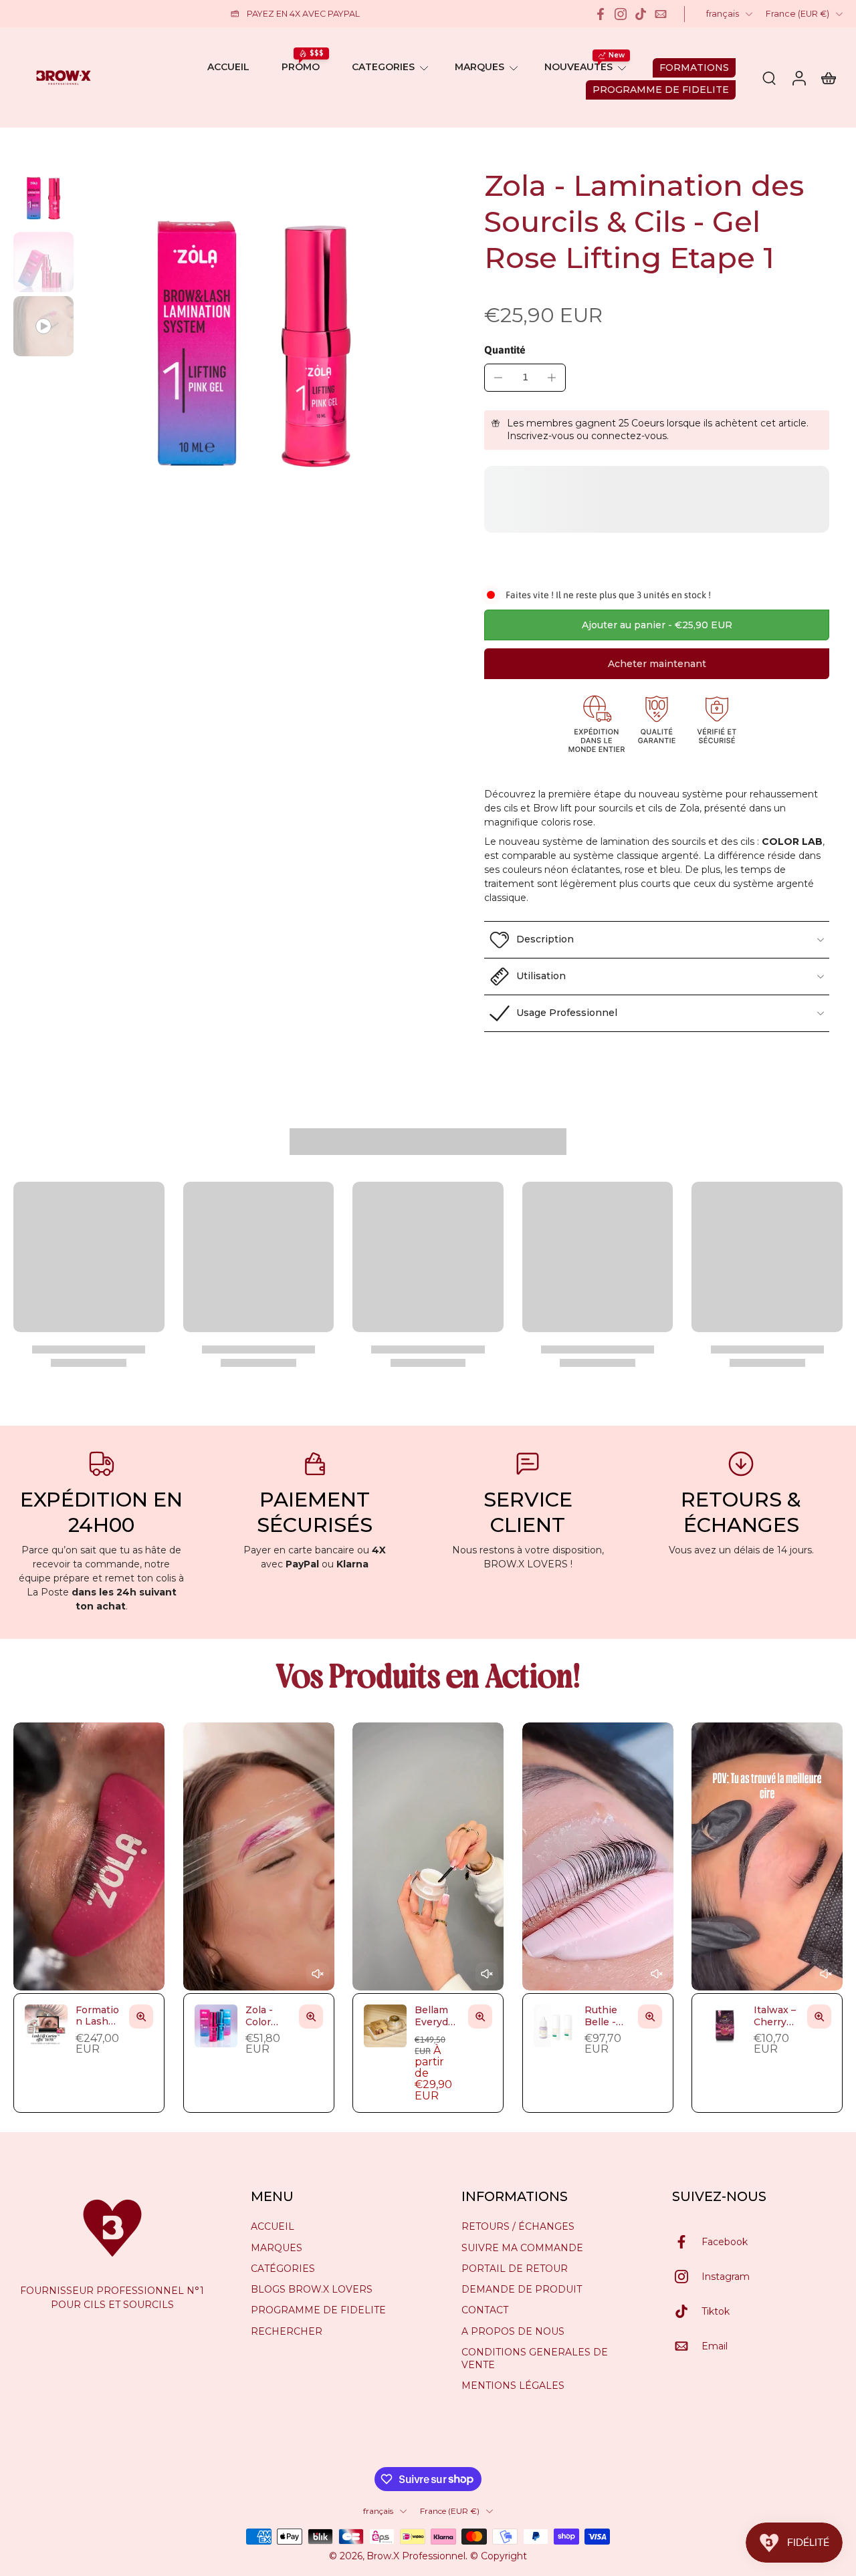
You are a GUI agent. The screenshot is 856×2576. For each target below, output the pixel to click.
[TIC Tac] (641, 14)
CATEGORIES (383, 67)
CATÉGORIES (283, 2269)
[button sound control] (317, 1974)
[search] (769, 78)
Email (715, 2345)
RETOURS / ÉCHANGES (518, 2226)
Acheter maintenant (657, 664)
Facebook (725, 2241)
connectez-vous (629, 436)
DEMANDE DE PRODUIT (522, 2289)
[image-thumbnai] (43, 198)
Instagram (726, 2276)
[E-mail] (661, 14)
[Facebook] (601, 14)
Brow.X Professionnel (416, 2556)
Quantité (505, 350)
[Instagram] (621, 14)
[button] (657, 625)
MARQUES (479, 67)
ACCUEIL (228, 67)
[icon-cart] (828, 78)
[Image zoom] (253, 342)
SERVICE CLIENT (528, 1512)
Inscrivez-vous (540, 436)
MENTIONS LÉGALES (513, 2386)
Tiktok (716, 2311)
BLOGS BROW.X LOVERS (312, 2289)
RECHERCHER (287, 2331)
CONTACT (485, 2310)
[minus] (498, 378)
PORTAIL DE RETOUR (515, 2269)
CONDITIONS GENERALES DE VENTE (535, 2358)
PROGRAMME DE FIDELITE (318, 2310)
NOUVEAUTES (578, 67)
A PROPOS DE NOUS (513, 2331)
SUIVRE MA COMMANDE (522, 2247)
